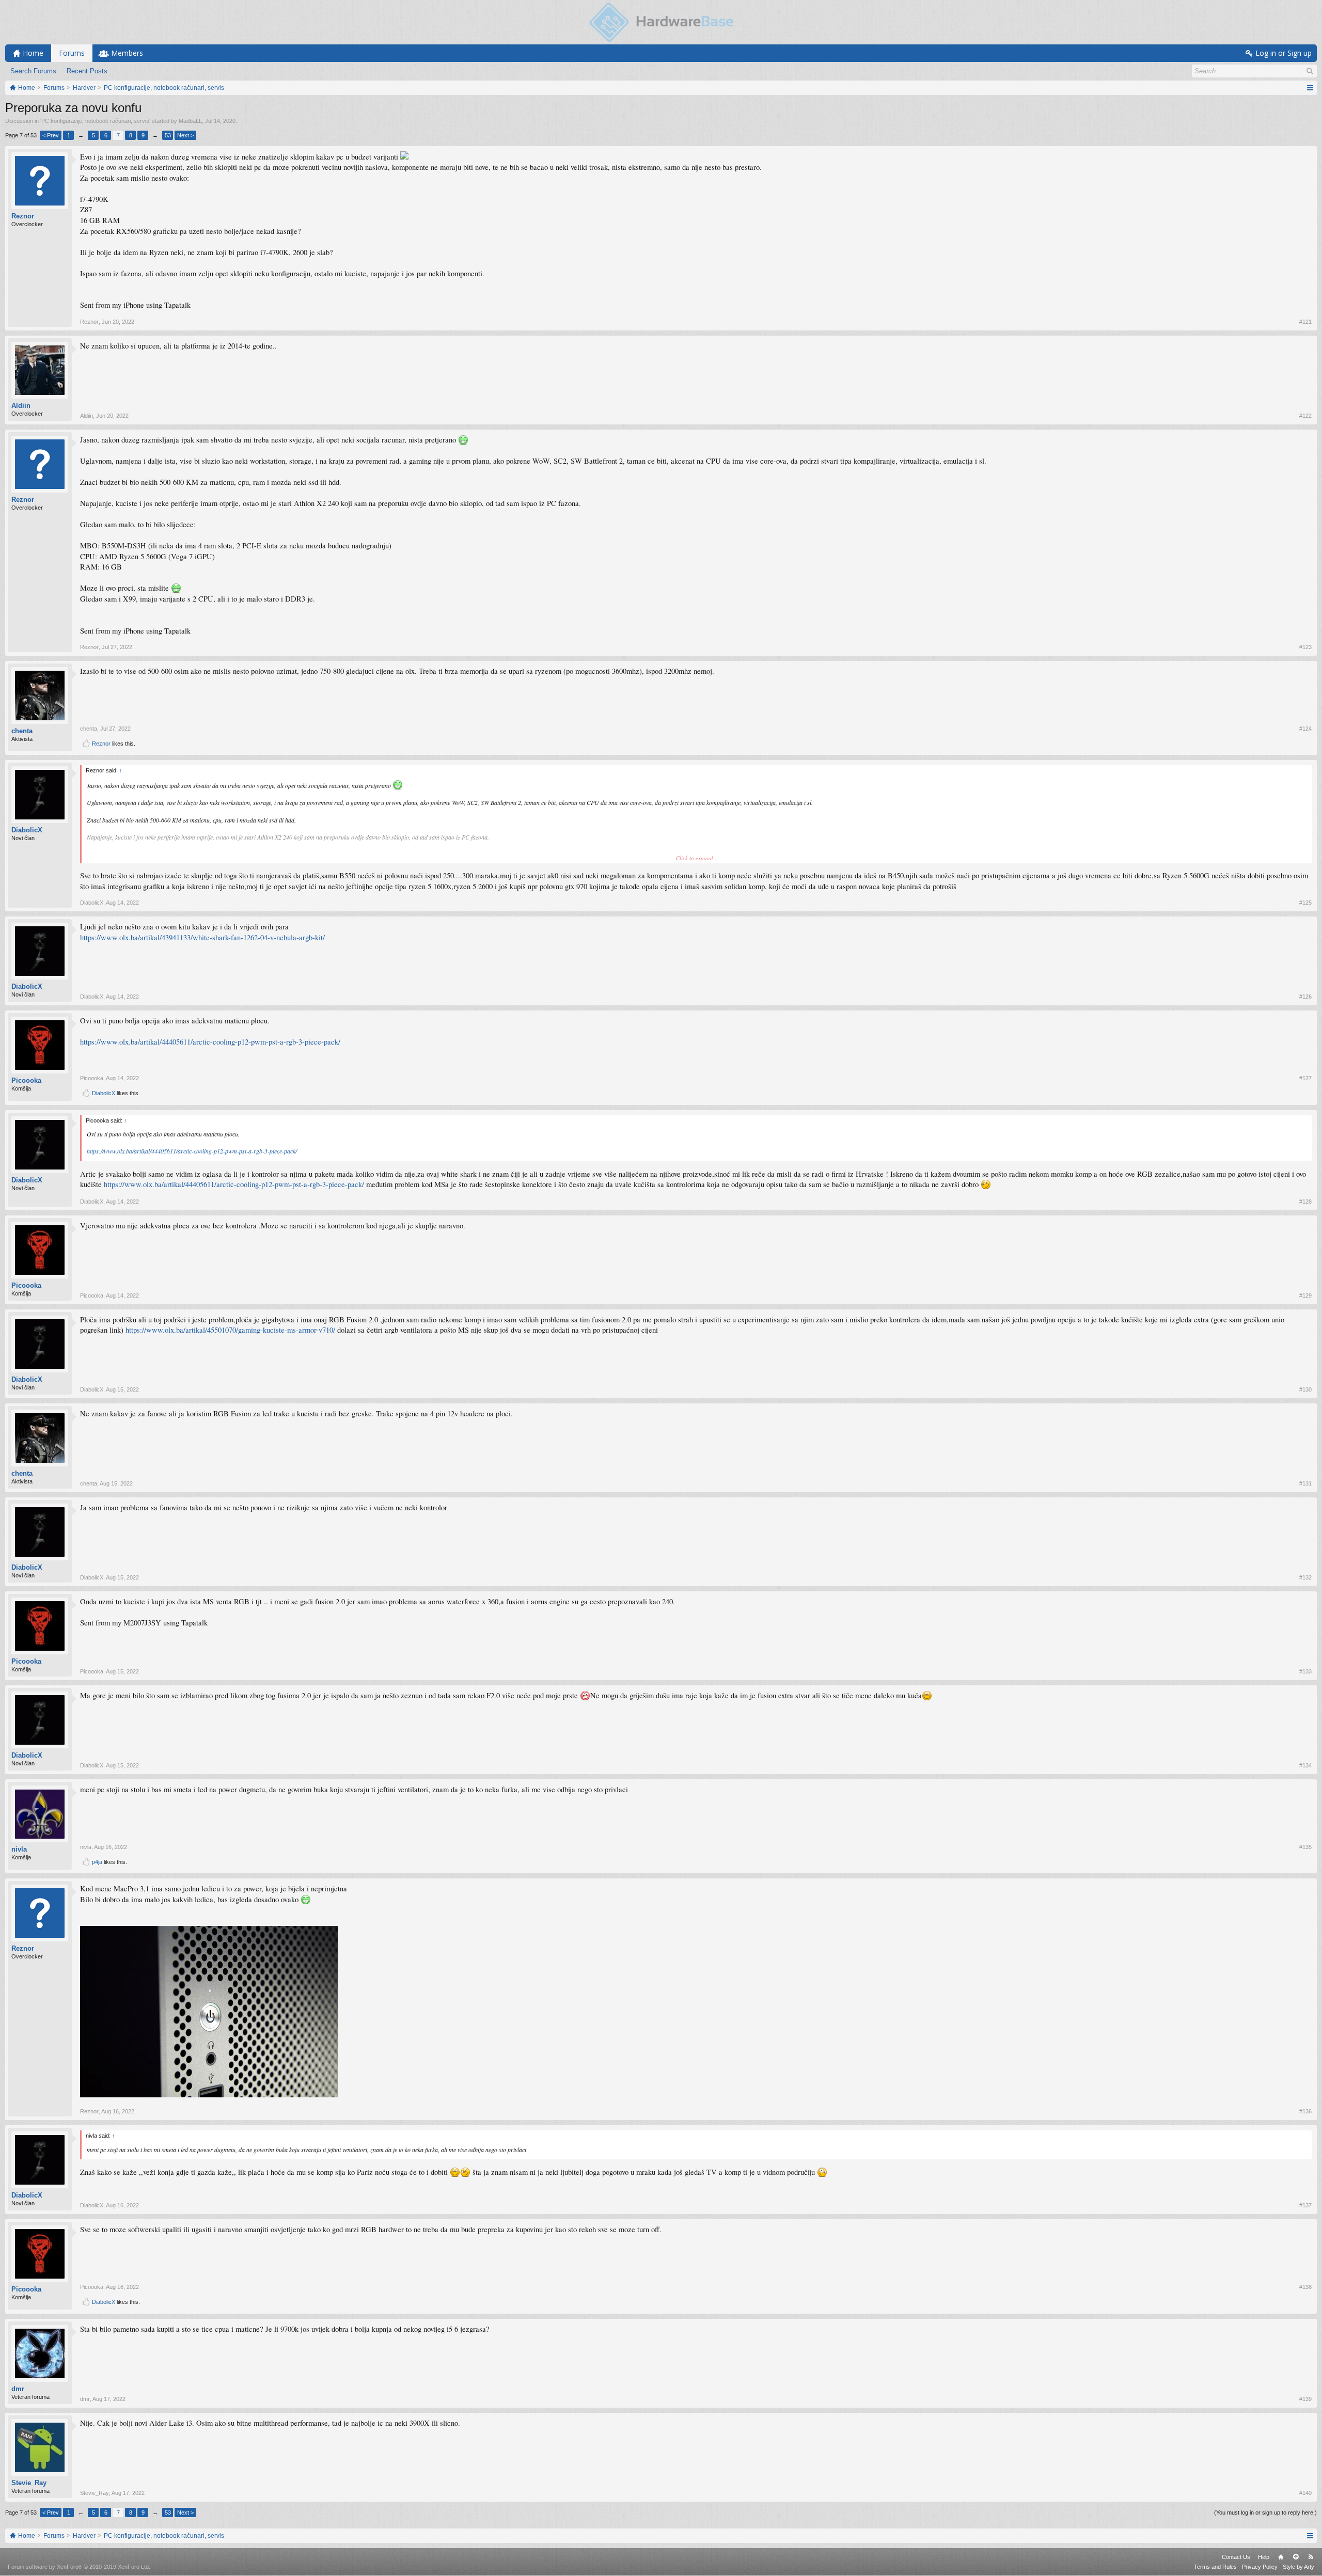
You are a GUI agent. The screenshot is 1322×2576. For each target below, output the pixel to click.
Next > (185, 135)
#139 (1305, 2399)
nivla (19, 1849)
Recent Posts (87, 71)
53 (168, 135)
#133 (1305, 1671)
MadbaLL (190, 121)
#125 (1305, 903)
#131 (1305, 1483)
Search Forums (33, 71)
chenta (22, 731)
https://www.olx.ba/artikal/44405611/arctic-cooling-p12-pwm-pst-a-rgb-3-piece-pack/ (210, 1042)
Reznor (23, 216)
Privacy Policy (1260, 2567)
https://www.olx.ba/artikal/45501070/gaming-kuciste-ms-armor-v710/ (230, 1330)
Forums (72, 53)
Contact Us (1236, 2557)
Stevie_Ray (29, 2483)
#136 (1305, 2111)
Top (1296, 2557)
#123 (1305, 647)
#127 (1305, 1078)
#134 (1305, 1765)
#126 (1305, 997)
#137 (1305, 2205)
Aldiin (21, 406)
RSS (1311, 2557)
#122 (1305, 416)
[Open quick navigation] (1310, 88)
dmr (18, 2389)
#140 (1305, 2493)
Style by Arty (1299, 2567)
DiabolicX (27, 830)
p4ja (97, 1862)
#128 (1305, 1202)
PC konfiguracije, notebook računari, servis (95, 121)
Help (1264, 2557)
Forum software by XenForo (79, 2567)
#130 (1305, 1389)
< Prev (51, 135)
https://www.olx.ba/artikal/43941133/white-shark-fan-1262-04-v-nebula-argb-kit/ (202, 937)
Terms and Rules (1215, 2567)
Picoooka (26, 1080)
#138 (1305, 2287)
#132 (1305, 1577)
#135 (1305, 1847)
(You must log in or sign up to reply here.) (1265, 2512)
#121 (1305, 322)
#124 (1305, 729)
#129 (1305, 1295)
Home (1281, 2557)
